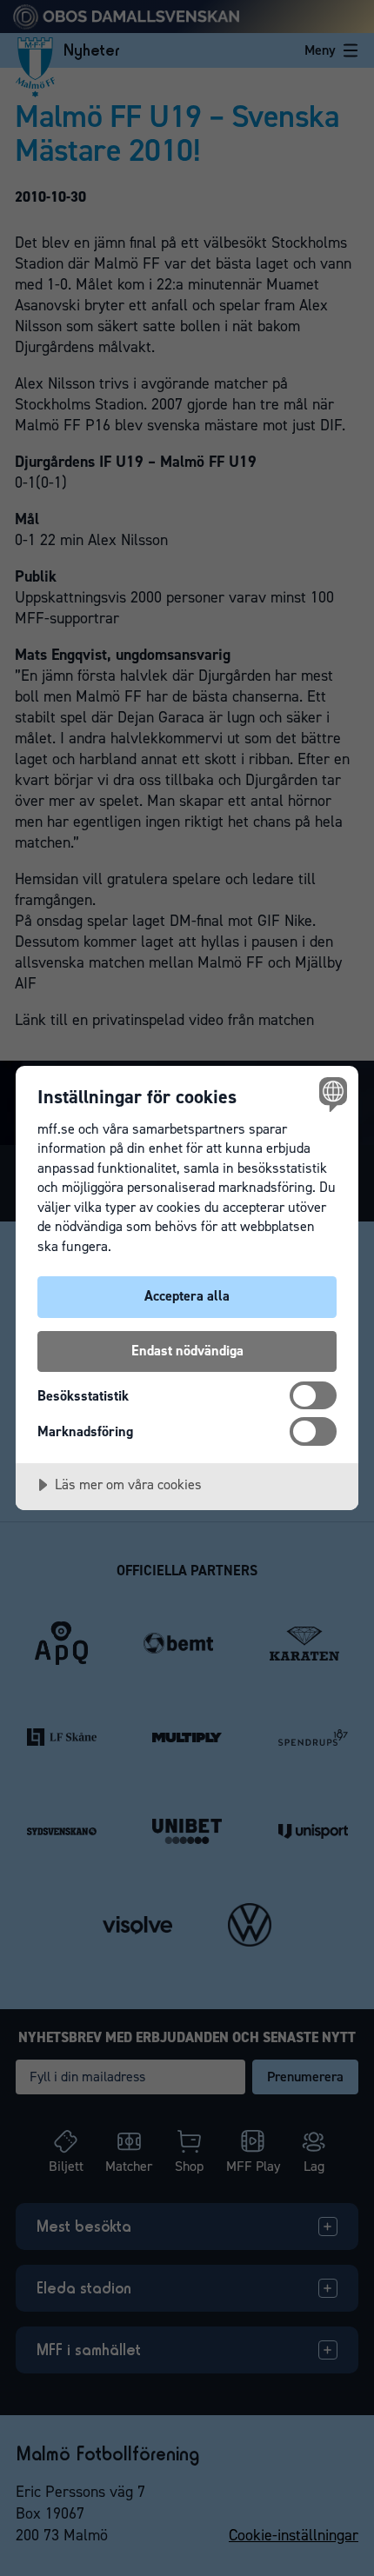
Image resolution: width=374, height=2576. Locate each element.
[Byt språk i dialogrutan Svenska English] (331, 1093)
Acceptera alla (187, 1296)
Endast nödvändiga (187, 1351)
